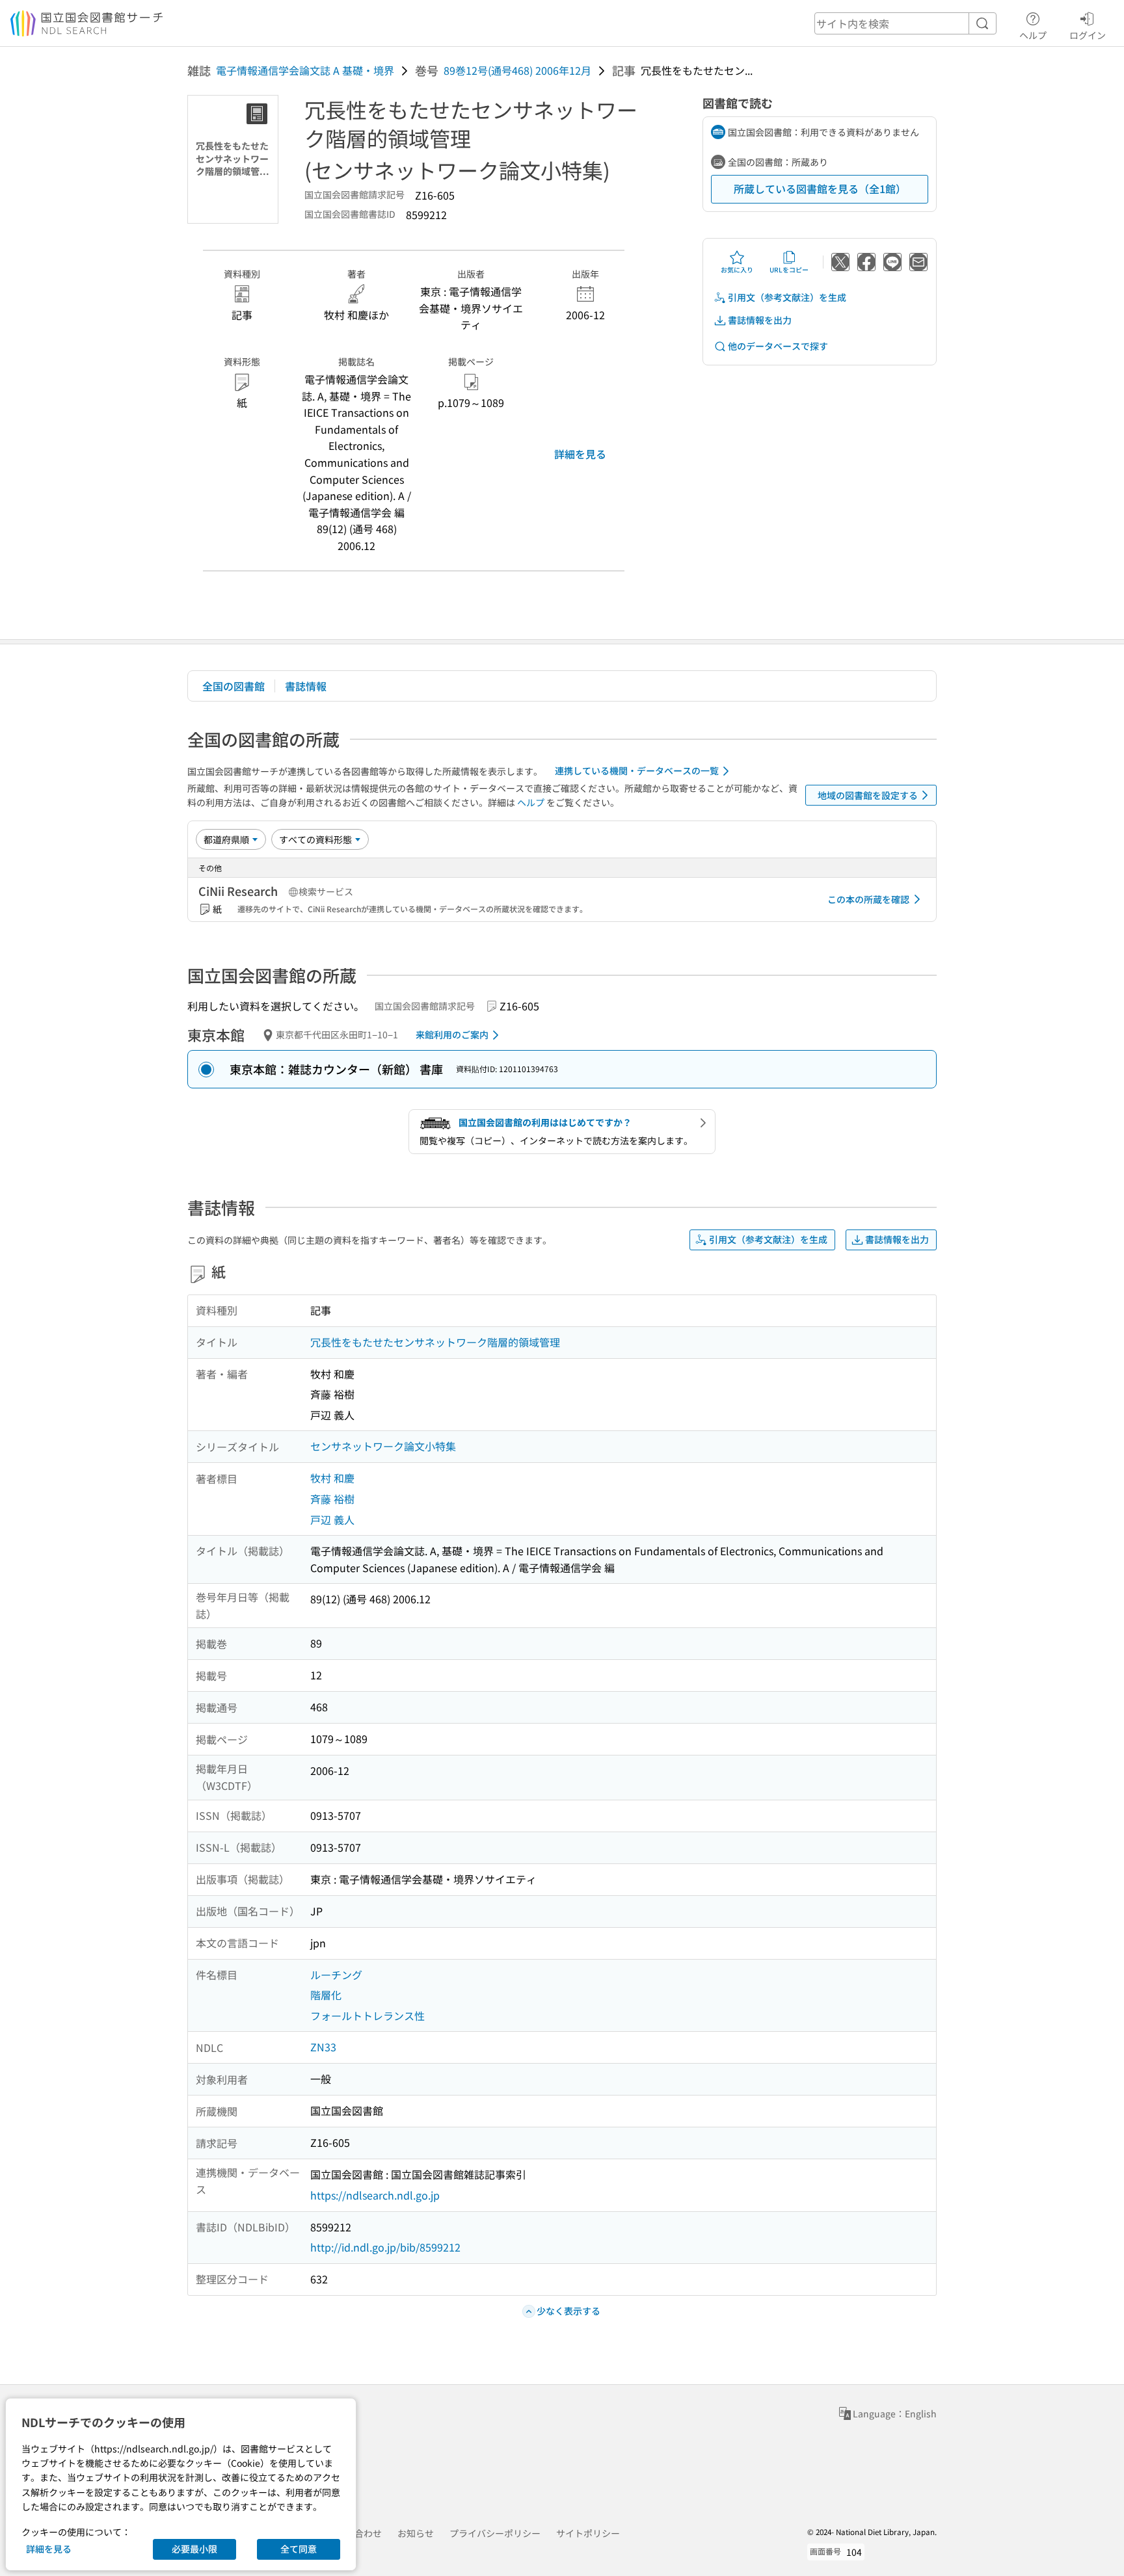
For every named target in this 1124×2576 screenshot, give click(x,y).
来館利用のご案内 (452, 1034)
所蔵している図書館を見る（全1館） (820, 189)
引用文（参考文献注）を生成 (787, 297)
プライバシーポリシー (495, 2533)
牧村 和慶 (332, 1478)
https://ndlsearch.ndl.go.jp (375, 2195)
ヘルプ (1033, 35)
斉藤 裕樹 (332, 1499)
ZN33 (323, 2047)
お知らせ (416, 2533)
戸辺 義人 (332, 1519)
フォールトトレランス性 (368, 2016)
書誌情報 (306, 686)
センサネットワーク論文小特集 (383, 1446)
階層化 (326, 1995)
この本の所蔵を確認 (868, 899)
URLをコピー (789, 269)
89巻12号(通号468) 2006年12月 (517, 70)
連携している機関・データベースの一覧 (637, 770)
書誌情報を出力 (760, 320)
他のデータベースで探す (778, 346)
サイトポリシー (588, 2533)
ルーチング (336, 1975)
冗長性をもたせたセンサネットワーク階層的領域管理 (435, 1342)
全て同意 (299, 2549)
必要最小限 (194, 2549)
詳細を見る (580, 454)
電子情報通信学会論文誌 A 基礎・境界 (305, 70)
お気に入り (737, 269)
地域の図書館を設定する (868, 795)
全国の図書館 (234, 686)
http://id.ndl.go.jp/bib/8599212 (385, 2247)
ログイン (1088, 35)
